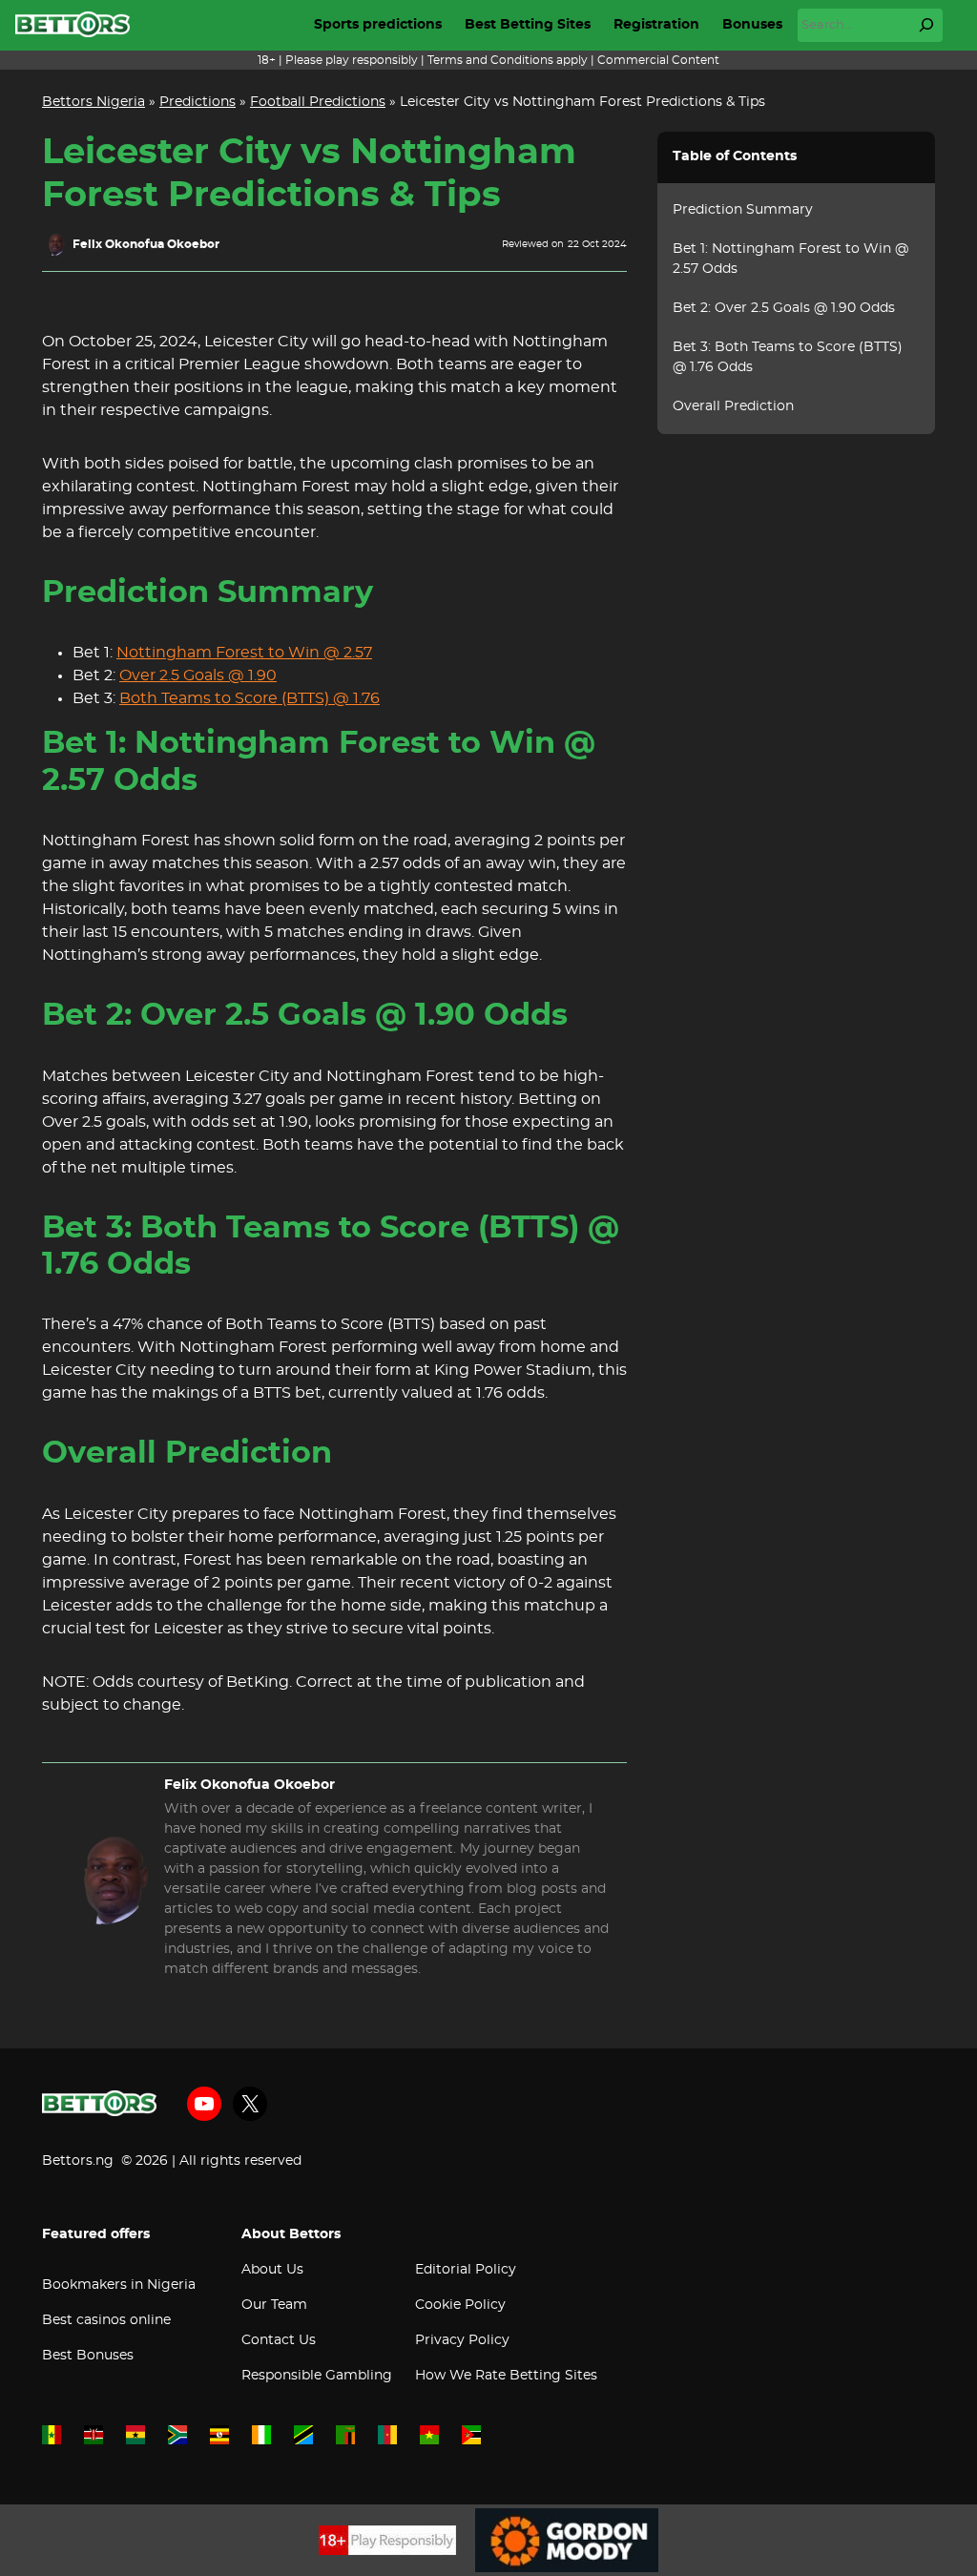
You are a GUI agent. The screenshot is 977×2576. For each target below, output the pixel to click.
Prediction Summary (743, 210)
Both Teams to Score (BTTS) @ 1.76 (249, 698)
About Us (272, 2270)
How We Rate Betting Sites (506, 2376)
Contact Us (279, 2340)
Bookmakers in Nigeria (119, 2285)
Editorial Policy (466, 2270)
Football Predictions (318, 102)
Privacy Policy (462, 2340)
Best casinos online (106, 2320)
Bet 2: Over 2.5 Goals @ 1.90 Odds (784, 308)
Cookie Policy (460, 2305)
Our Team (274, 2305)
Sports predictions (378, 25)
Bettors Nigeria (94, 102)
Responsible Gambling (317, 2376)
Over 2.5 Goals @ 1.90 (198, 675)
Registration (656, 25)
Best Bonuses (88, 2356)
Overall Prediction (733, 406)
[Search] (926, 25)
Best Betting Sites (528, 25)
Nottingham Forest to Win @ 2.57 (244, 653)
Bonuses (752, 25)
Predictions (197, 102)
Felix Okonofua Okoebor (146, 244)
